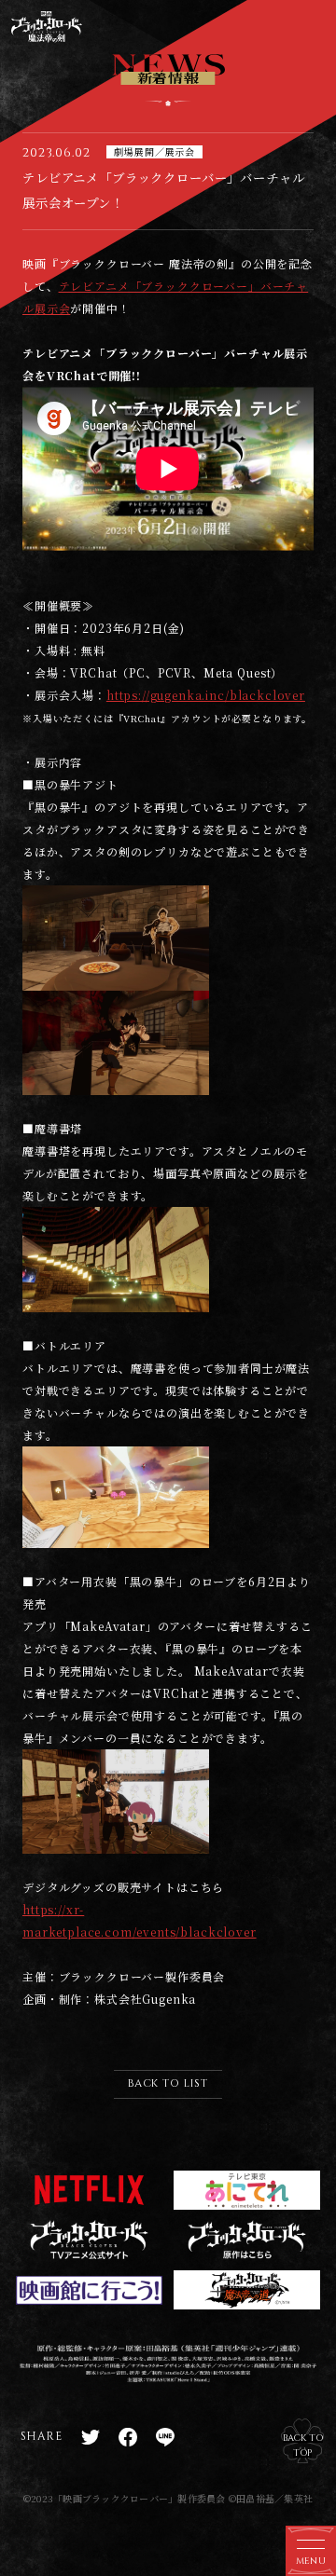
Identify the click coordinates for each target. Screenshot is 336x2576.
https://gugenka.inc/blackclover (206, 695)
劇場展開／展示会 (154, 152)
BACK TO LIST (168, 2083)
